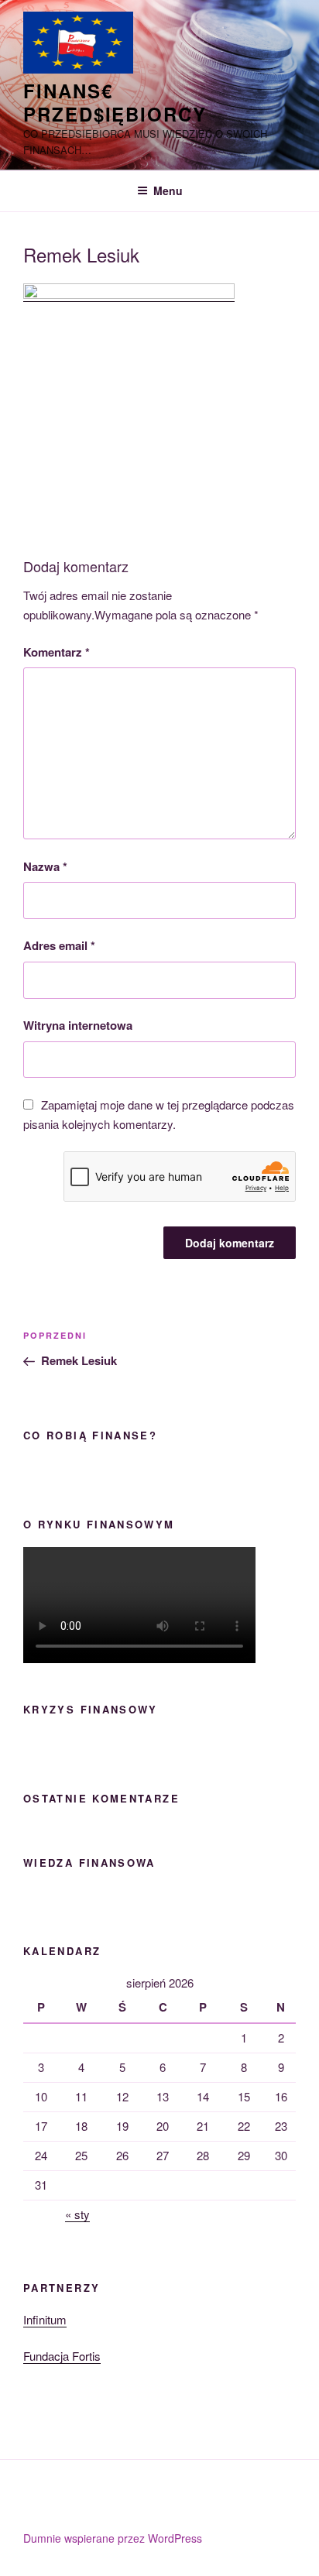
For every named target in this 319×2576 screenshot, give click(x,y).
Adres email (59, 945)
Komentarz (57, 652)
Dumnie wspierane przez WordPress (113, 2538)
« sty (77, 2214)
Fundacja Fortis (62, 2356)
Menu (168, 190)
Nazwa (45, 866)
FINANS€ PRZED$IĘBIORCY (115, 102)
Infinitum (45, 2319)
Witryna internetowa (78, 1025)
